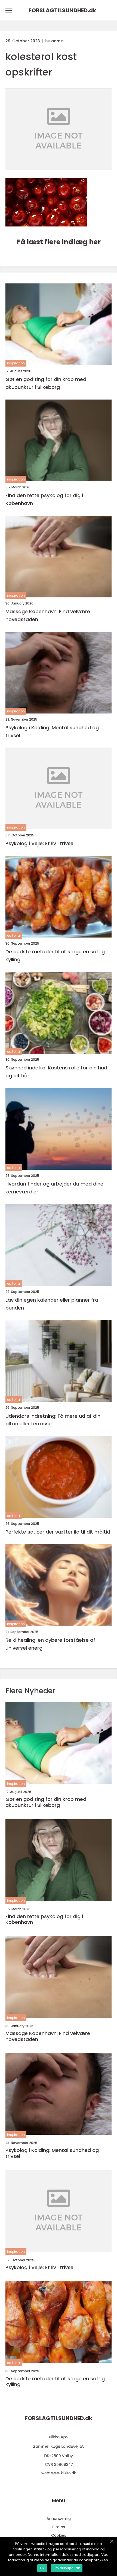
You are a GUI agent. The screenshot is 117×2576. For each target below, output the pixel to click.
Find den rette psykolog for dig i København (44, 499)
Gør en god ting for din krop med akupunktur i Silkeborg (46, 383)
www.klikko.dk (64, 2473)
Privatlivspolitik (67, 2568)
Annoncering (59, 2518)
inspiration (16, 363)
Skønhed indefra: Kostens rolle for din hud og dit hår (56, 1072)
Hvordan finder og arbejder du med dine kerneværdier (54, 1188)
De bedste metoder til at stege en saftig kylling (55, 956)
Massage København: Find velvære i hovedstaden (49, 615)
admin (57, 41)
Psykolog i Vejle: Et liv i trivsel (40, 843)
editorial (14, 935)
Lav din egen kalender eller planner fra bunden (52, 1304)
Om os (59, 2527)
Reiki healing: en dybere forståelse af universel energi (50, 1644)
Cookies (59, 2535)
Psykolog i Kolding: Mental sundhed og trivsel (52, 731)
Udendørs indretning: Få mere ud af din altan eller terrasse (53, 1420)
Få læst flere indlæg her (59, 242)
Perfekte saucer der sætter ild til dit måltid (58, 1532)
